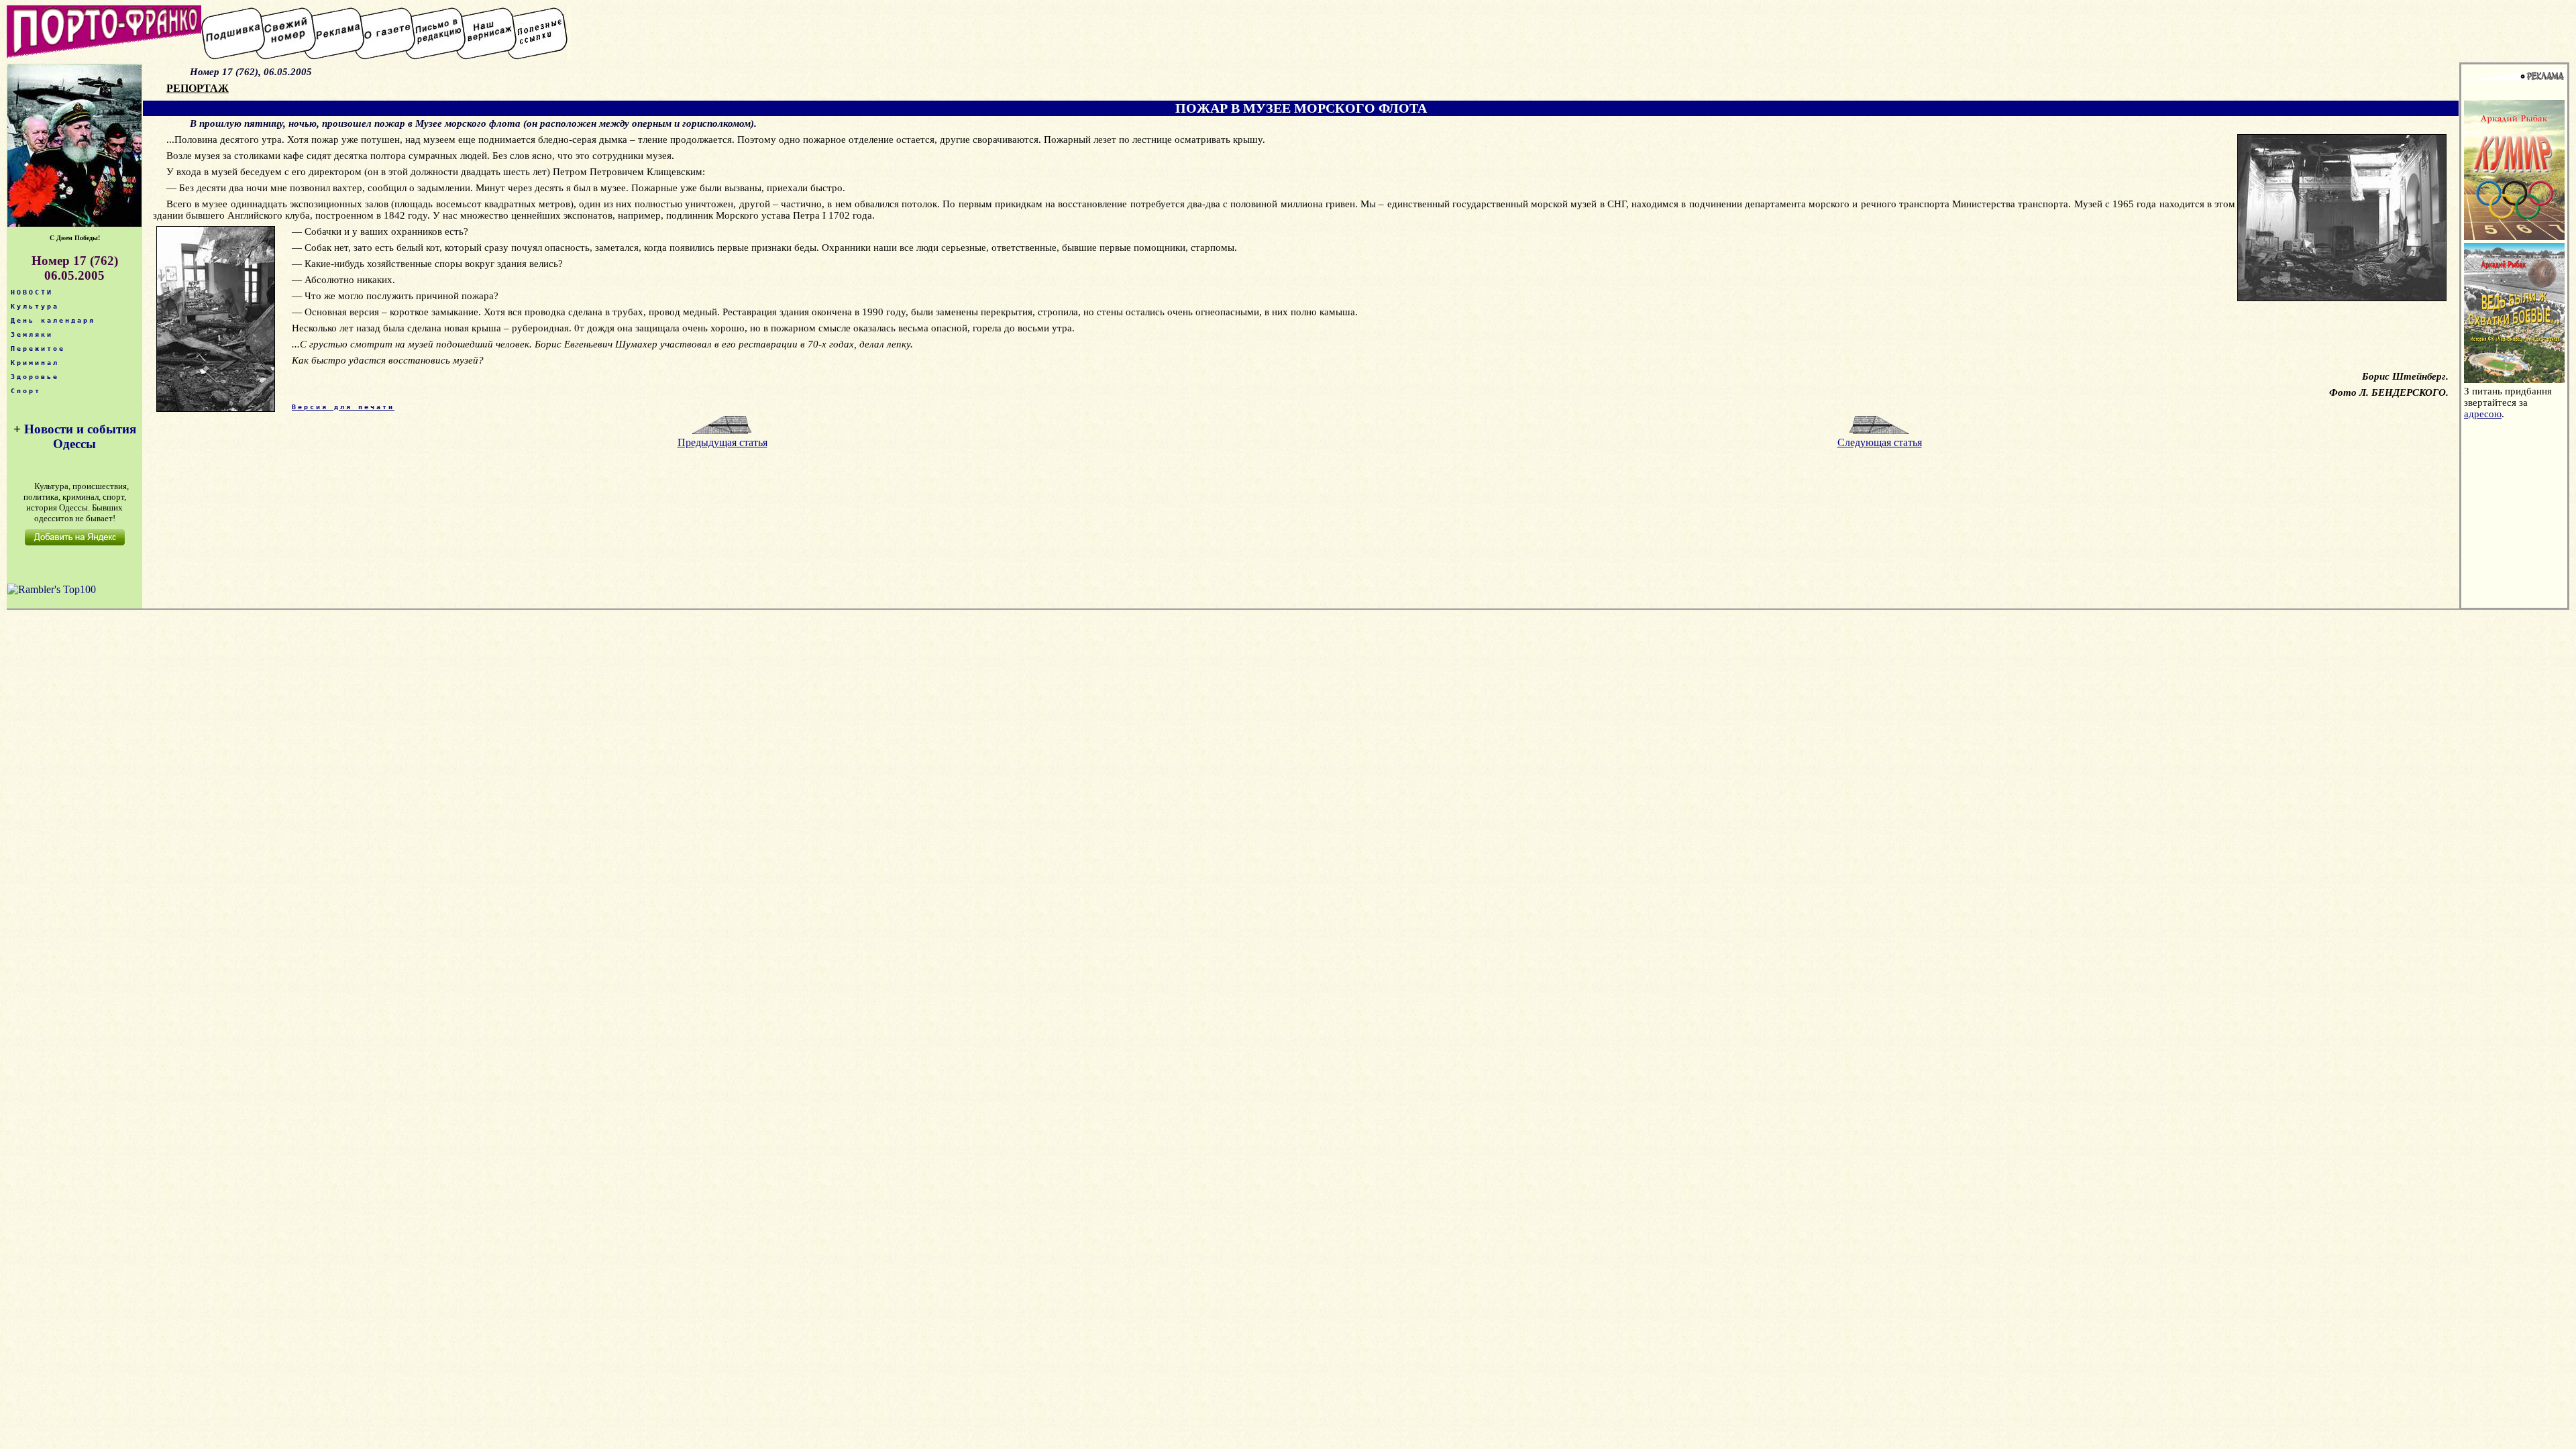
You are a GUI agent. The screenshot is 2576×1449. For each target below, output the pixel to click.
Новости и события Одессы (80, 436)
